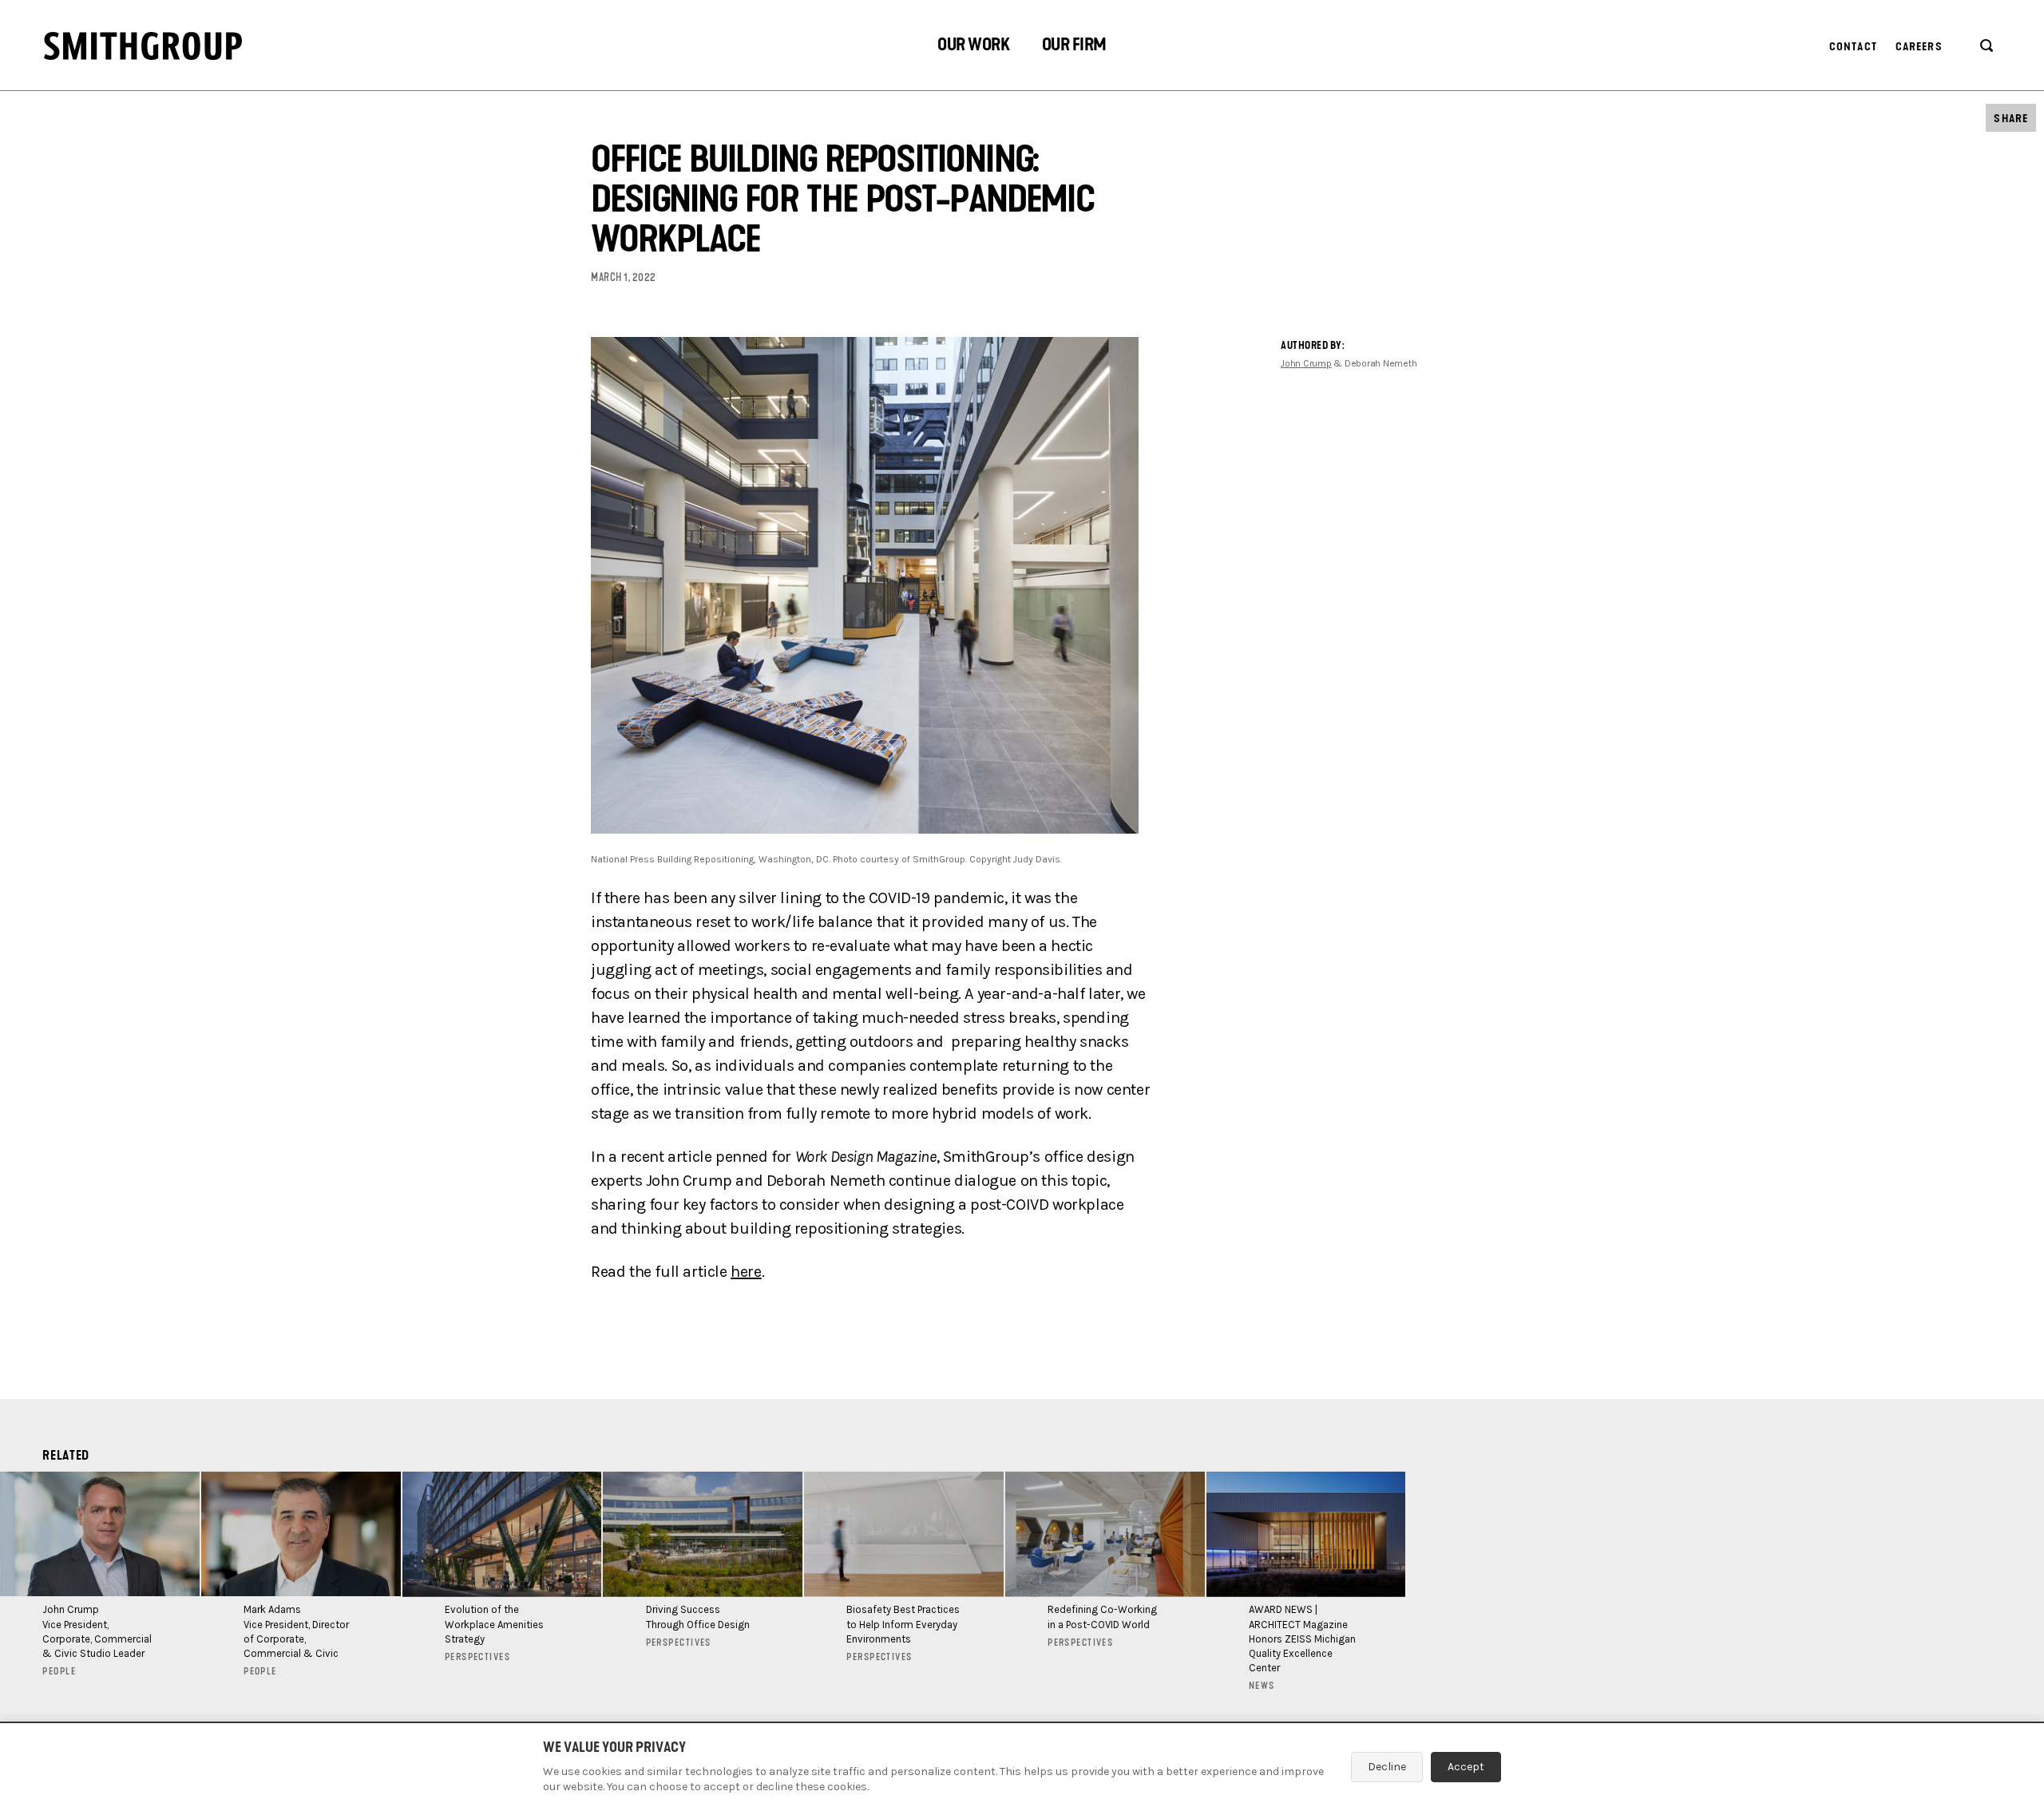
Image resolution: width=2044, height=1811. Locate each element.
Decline (1387, 1767)
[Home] (143, 46)
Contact (1853, 47)
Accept (1466, 1767)
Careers (1919, 47)
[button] (973, 47)
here (746, 1272)
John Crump (1306, 363)
